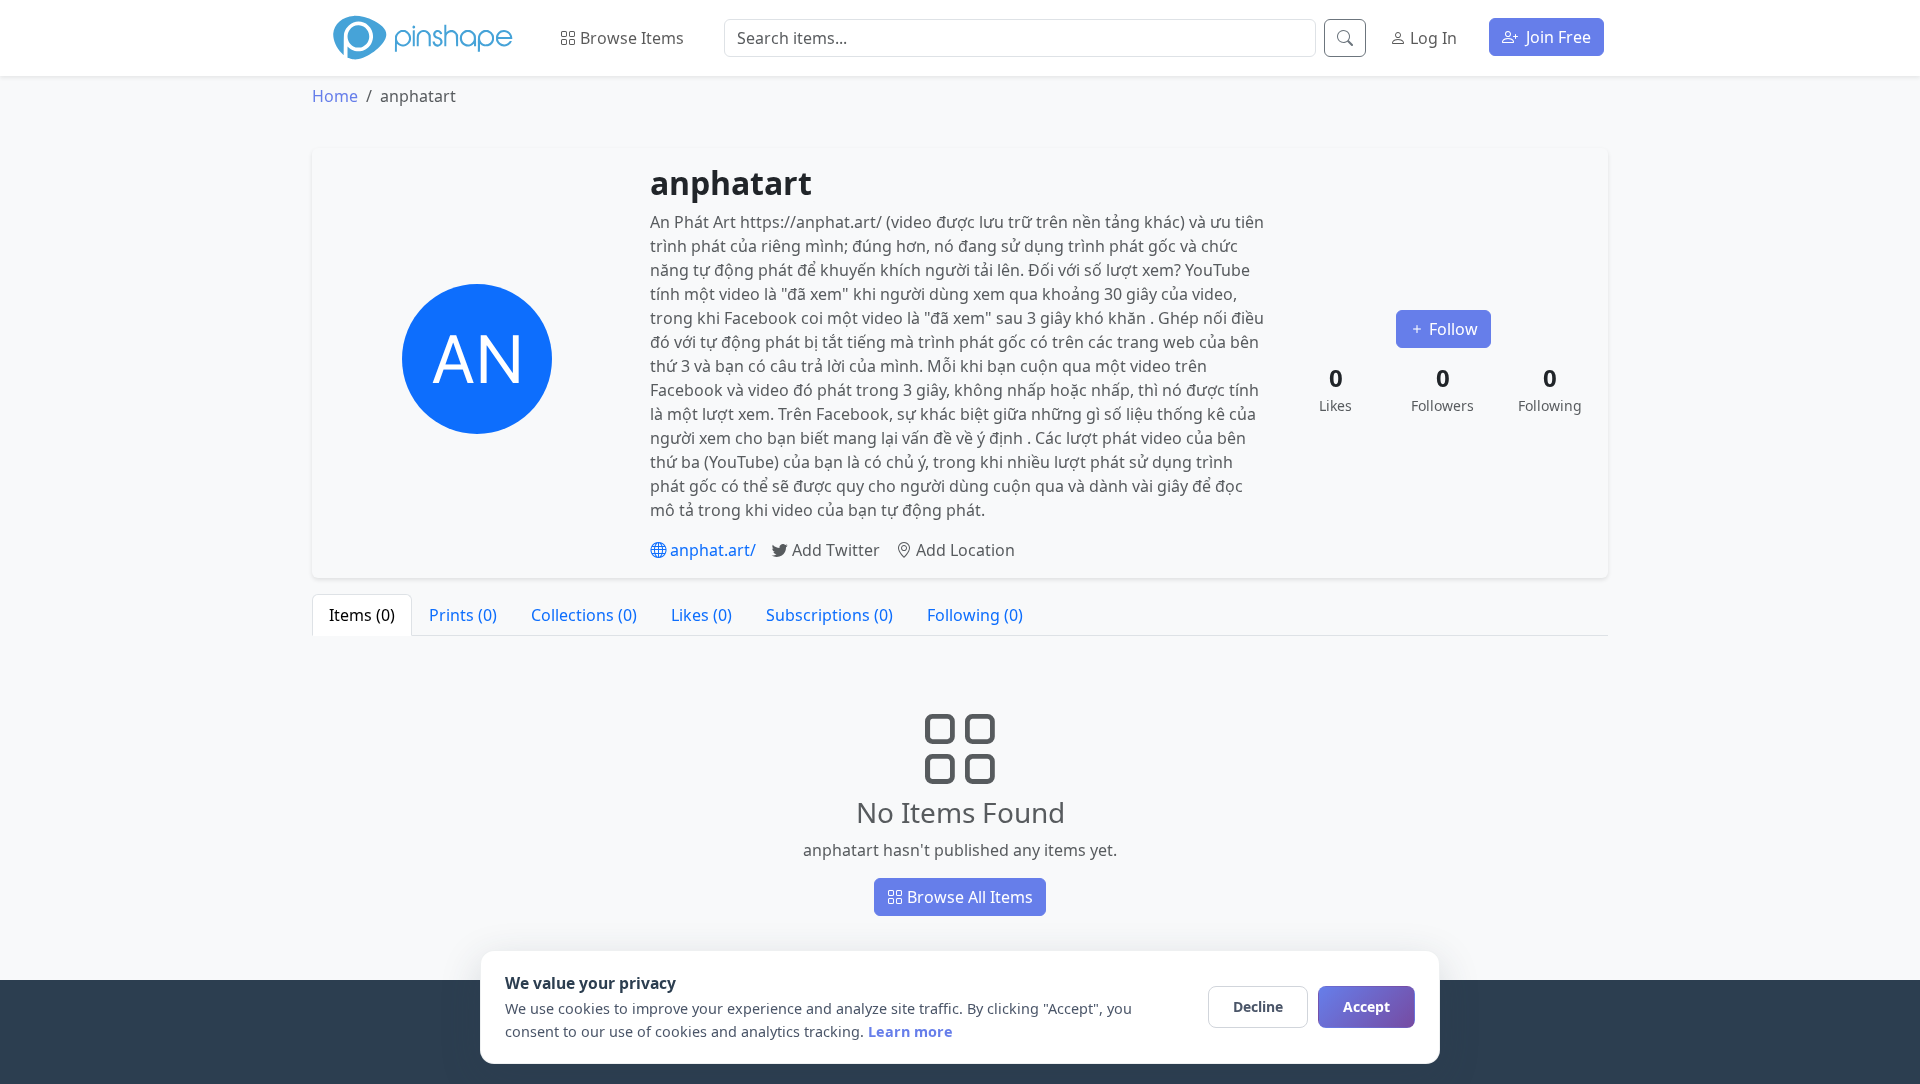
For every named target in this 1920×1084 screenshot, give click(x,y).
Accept (1366, 1006)
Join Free (1556, 37)
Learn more (910, 1031)
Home (335, 96)
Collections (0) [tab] (584, 615)
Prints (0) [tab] (463, 615)
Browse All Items (968, 897)
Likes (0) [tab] (701, 615)
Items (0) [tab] (362, 615)
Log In (1431, 38)
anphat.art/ (711, 550)
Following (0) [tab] (975, 615)
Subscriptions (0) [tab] (829, 615)
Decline (1258, 1006)
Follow (1451, 329)
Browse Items (630, 38)
